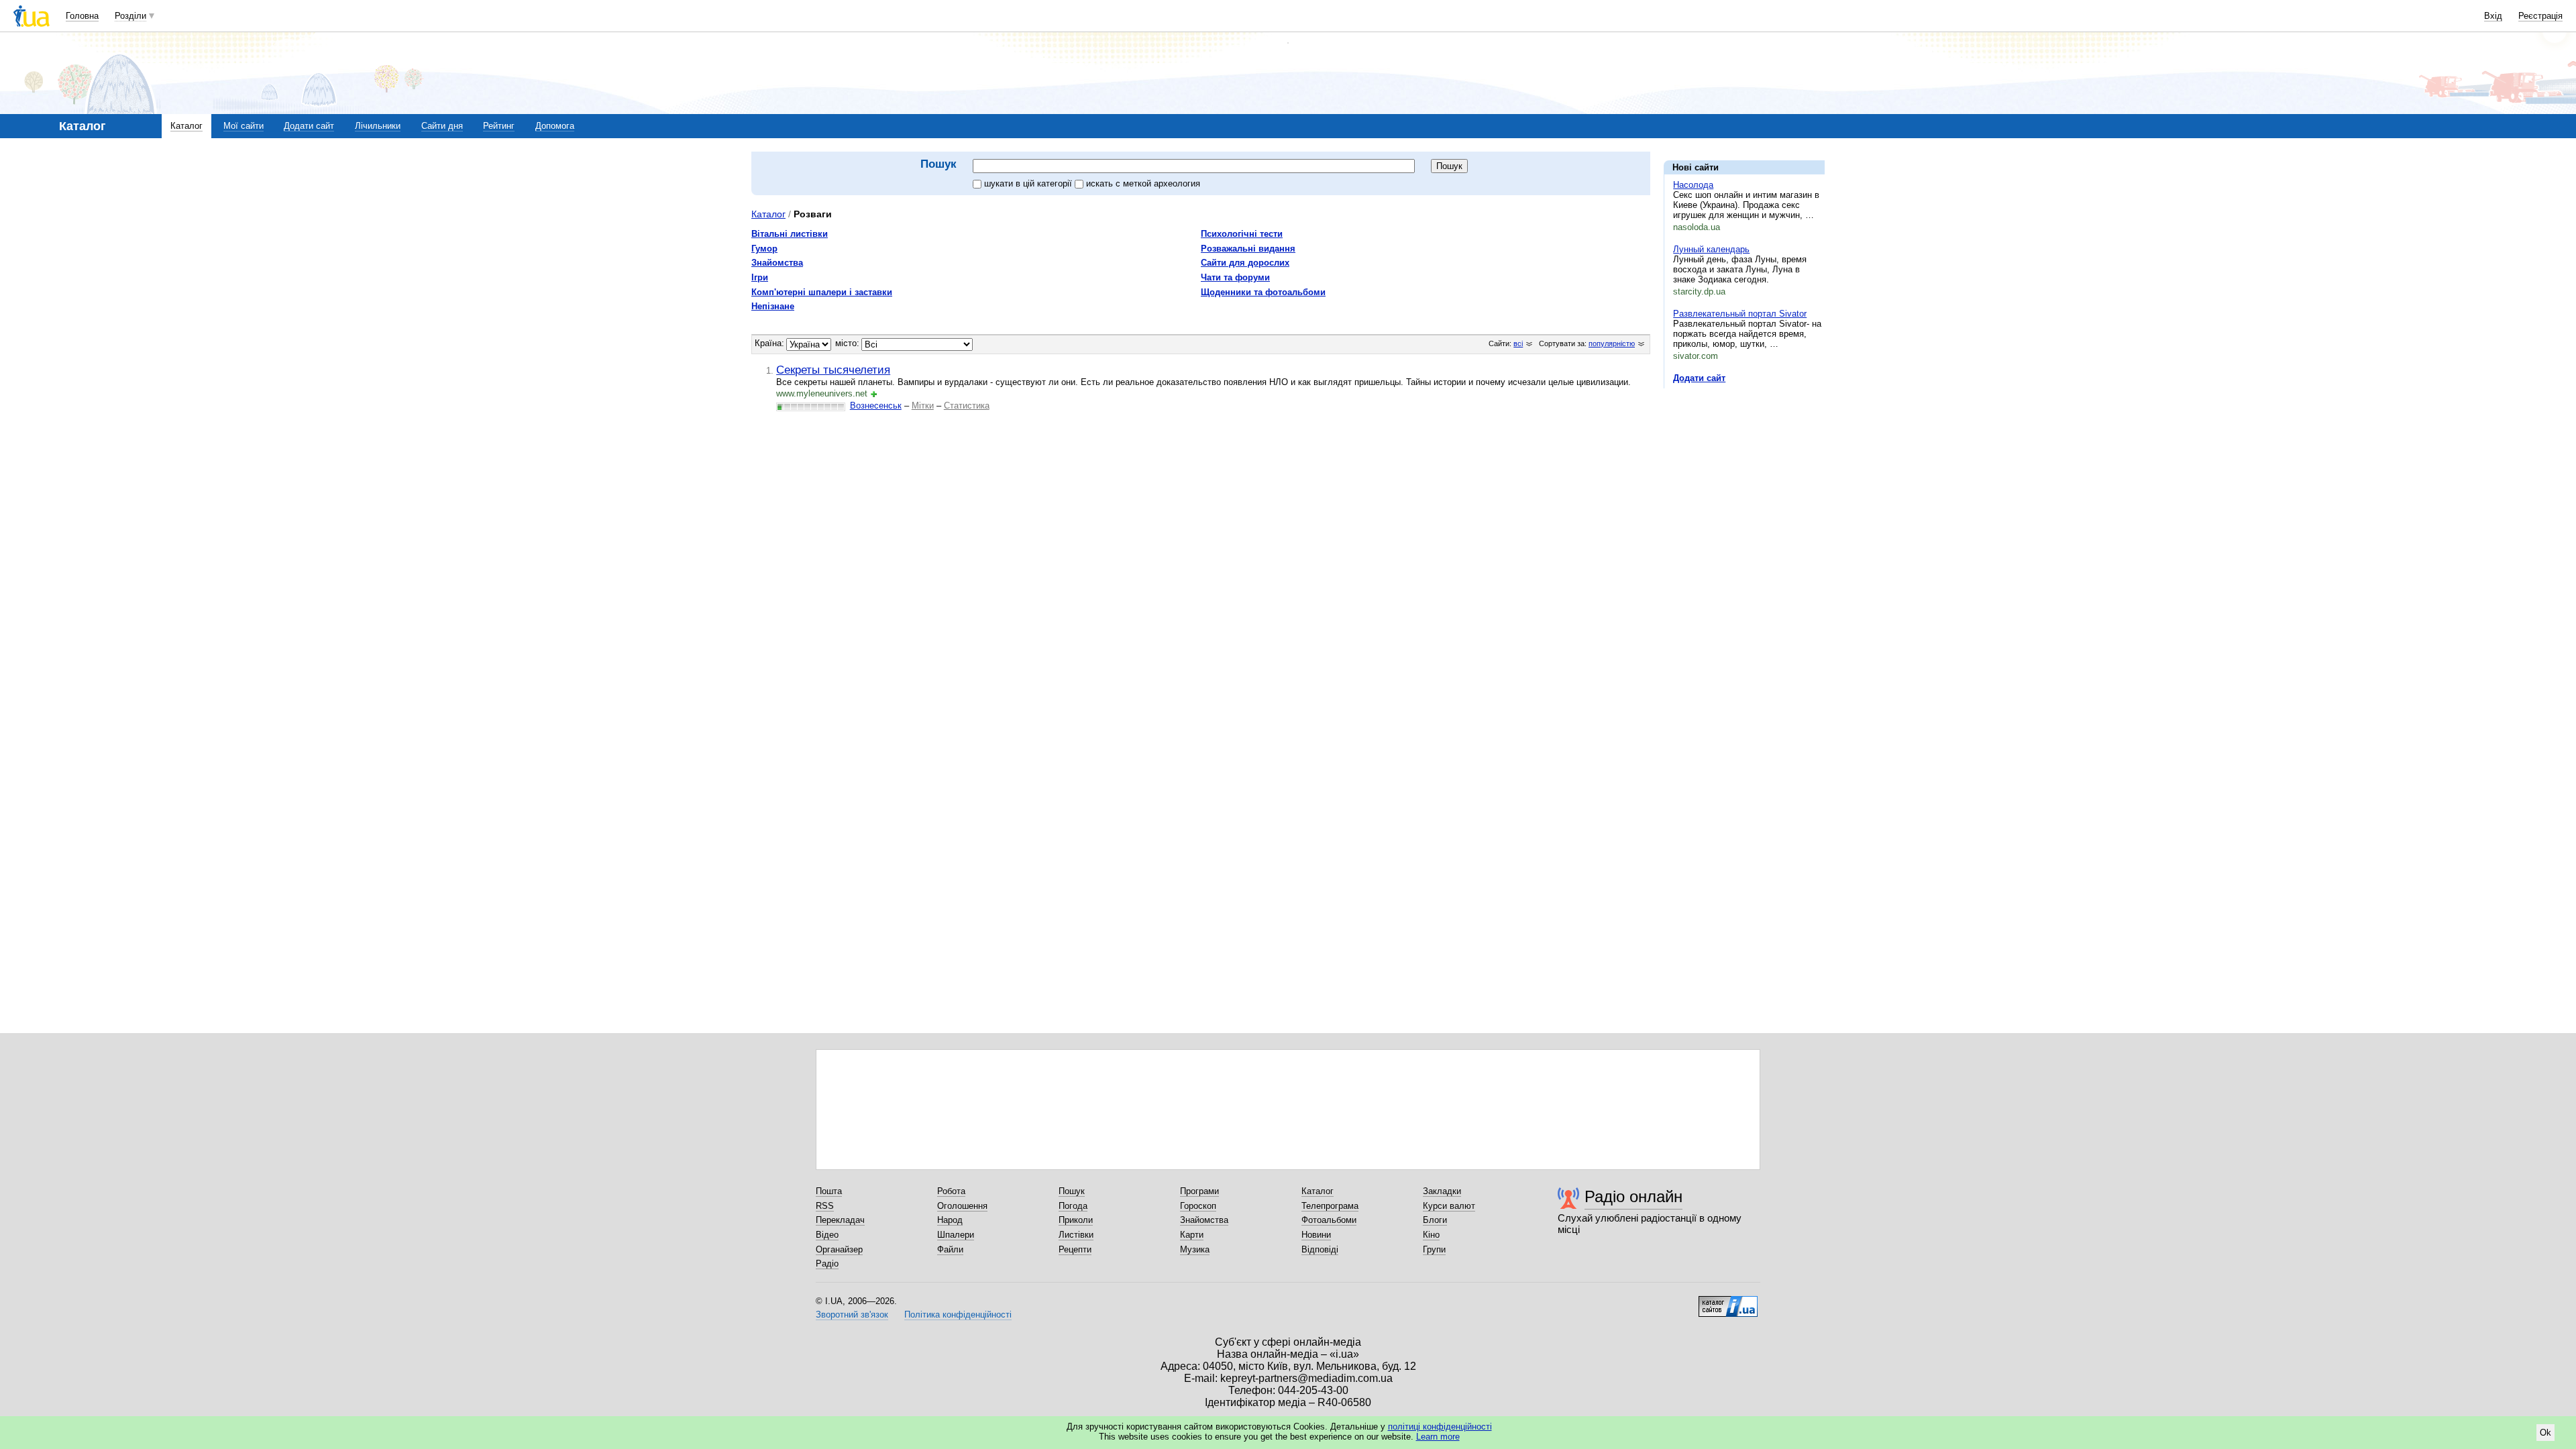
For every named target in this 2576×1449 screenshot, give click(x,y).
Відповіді (1320, 1249)
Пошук (1072, 1191)
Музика (1195, 1249)
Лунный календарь (1711, 249)
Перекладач (840, 1220)
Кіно (1431, 1235)
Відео (827, 1235)
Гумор (764, 249)
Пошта (829, 1191)
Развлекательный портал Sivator (1740, 314)
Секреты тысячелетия (833, 370)
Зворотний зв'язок (852, 1314)
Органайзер (839, 1249)
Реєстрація (2540, 16)
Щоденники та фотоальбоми (1263, 292)
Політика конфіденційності (958, 1314)
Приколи (1076, 1220)
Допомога (555, 126)
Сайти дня (442, 126)
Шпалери (956, 1235)
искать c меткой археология (1143, 183)
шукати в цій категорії (1029, 183)
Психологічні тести (1242, 234)
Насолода (1693, 185)
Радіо (827, 1264)
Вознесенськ (876, 406)
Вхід (2493, 16)
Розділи (130, 16)
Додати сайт (309, 126)
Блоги (1435, 1220)
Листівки (1076, 1235)
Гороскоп (1198, 1206)
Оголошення (962, 1206)
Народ (950, 1220)
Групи (1434, 1249)
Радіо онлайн (1633, 1196)
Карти (1192, 1235)
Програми (1199, 1191)
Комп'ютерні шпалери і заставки (822, 292)
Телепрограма (1330, 1206)
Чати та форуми (1235, 277)
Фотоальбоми (1329, 1220)
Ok (2545, 1433)
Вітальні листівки (790, 234)
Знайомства (777, 263)
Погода (1073, 1206)
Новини (1316, 1235)
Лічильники (378, 126)
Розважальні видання (1248, 249)
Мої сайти (244, 126)
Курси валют (1449, 1206)
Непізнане (773, 306)
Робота (951, 1191)
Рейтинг (499, 126)
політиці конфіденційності (1440, 1427)
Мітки (923, 406)
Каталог (186, 126)
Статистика (967, 406)
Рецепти (1075, 1249)
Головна (82, 16)
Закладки (1442, 1191)
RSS (825, 1206)
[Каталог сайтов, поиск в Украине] (1728, 1301)
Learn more (1438, 1437)
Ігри (760, 277)
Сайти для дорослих (1245, 263)
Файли (950, 1249)
